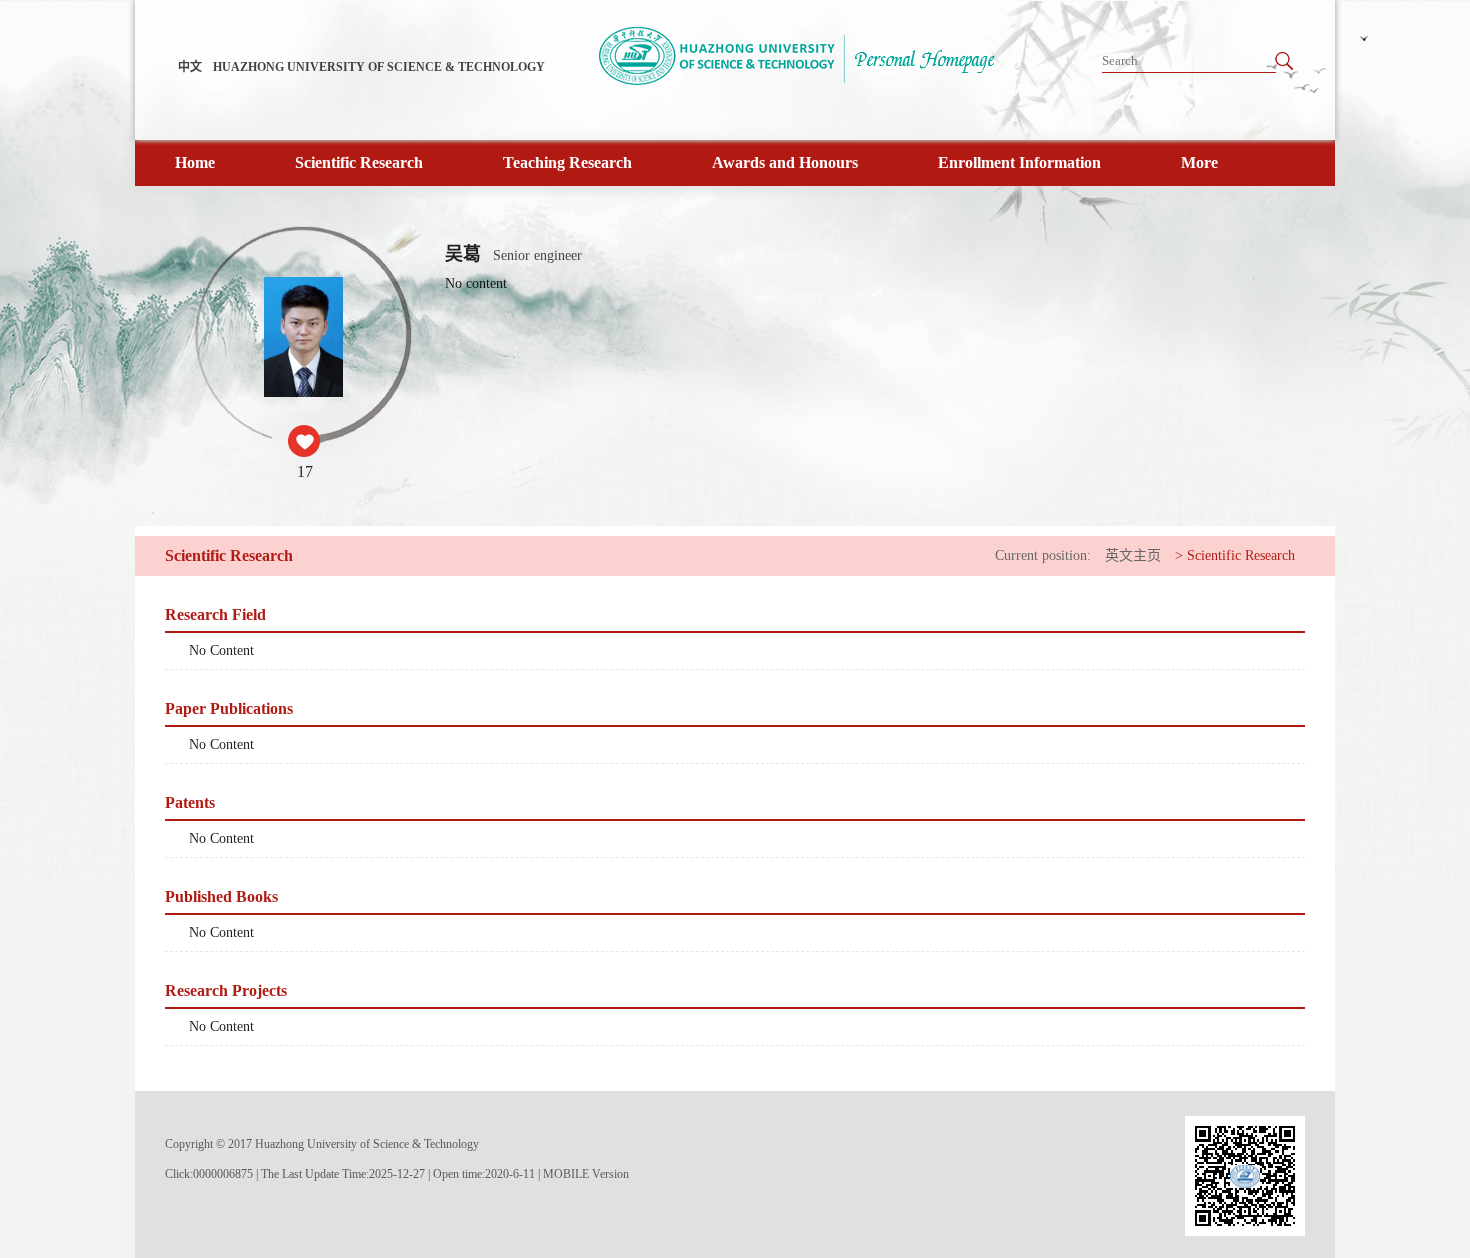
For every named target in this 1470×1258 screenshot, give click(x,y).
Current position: (1043, 555)
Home (195, 162)
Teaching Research (567, 162)
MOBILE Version (586, 1174)
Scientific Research (359, 162)
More (1199, 162)
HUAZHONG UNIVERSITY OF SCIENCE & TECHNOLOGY (379, 67)
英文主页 (1133, 555)
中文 (190, 67)
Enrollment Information (1019, 162)
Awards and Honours (785, 162)
